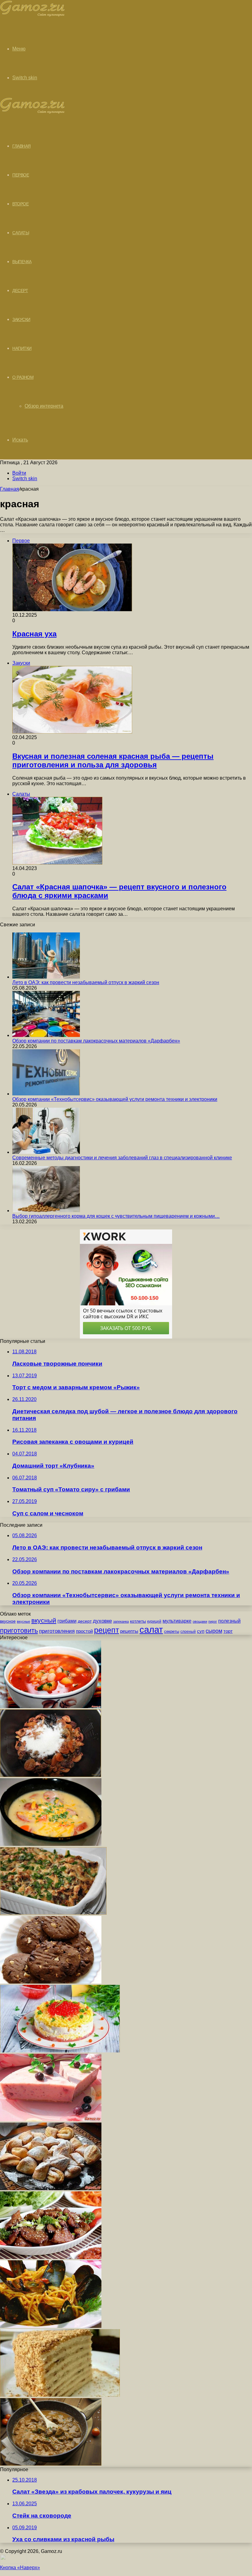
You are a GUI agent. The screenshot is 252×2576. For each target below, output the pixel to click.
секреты (172, 1631)
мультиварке (177, 1621)
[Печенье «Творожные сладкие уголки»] (51, 2188)
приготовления (57, 1631)
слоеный (188, 1632)
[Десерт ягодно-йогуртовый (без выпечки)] (51, 2120)
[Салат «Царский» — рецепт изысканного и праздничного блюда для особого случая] (60, 2051)
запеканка (121, 1621)
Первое (21, 175)
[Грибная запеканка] (53, 1913)
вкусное (8, 1621)
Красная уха (34, 634)
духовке (102, 1621)
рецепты (129, 1631)
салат (151, 1630)
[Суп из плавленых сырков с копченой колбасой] (51, 1844)
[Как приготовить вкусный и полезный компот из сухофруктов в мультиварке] (51, 1775)
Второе (20, 204)
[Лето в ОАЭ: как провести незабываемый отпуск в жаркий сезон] (46, 977)
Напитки (22, 348)
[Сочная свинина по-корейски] (51, 2257)
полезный (229, 1621)
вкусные (24, 1621)
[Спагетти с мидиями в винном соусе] (51, 2326)
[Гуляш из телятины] (51, 2464)
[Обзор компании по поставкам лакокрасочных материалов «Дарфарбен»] (46, 1035)
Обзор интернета (44, 406)
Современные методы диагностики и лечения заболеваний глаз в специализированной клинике (122, 1158)
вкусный (44, 1620)
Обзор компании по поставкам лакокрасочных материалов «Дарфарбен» (96, 1041)
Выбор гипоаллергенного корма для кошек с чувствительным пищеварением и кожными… (116, 1216)
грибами (67, 1621)
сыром (214, 1631)
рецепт (106, 1630)
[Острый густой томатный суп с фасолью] (51, 1706)
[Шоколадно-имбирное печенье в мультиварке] (51, 1982)
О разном (23, 377)
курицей (154, 1621)
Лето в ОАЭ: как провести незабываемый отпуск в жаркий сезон (86, 982)
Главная (10, 489)
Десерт (20, 291)
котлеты (138, 1621)
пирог (213, 1621)
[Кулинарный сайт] (32, 15)
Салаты (21, 233)
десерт (85, 1621)
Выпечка (22, 262)
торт (228, 1631)
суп (201, 1631)
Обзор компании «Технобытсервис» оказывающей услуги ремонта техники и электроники (115, 1099)
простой (84, 1631)
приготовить (19, 1630)
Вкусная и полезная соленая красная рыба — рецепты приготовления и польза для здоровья (113, 760)
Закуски (21, 319)
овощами (200, 1621)
